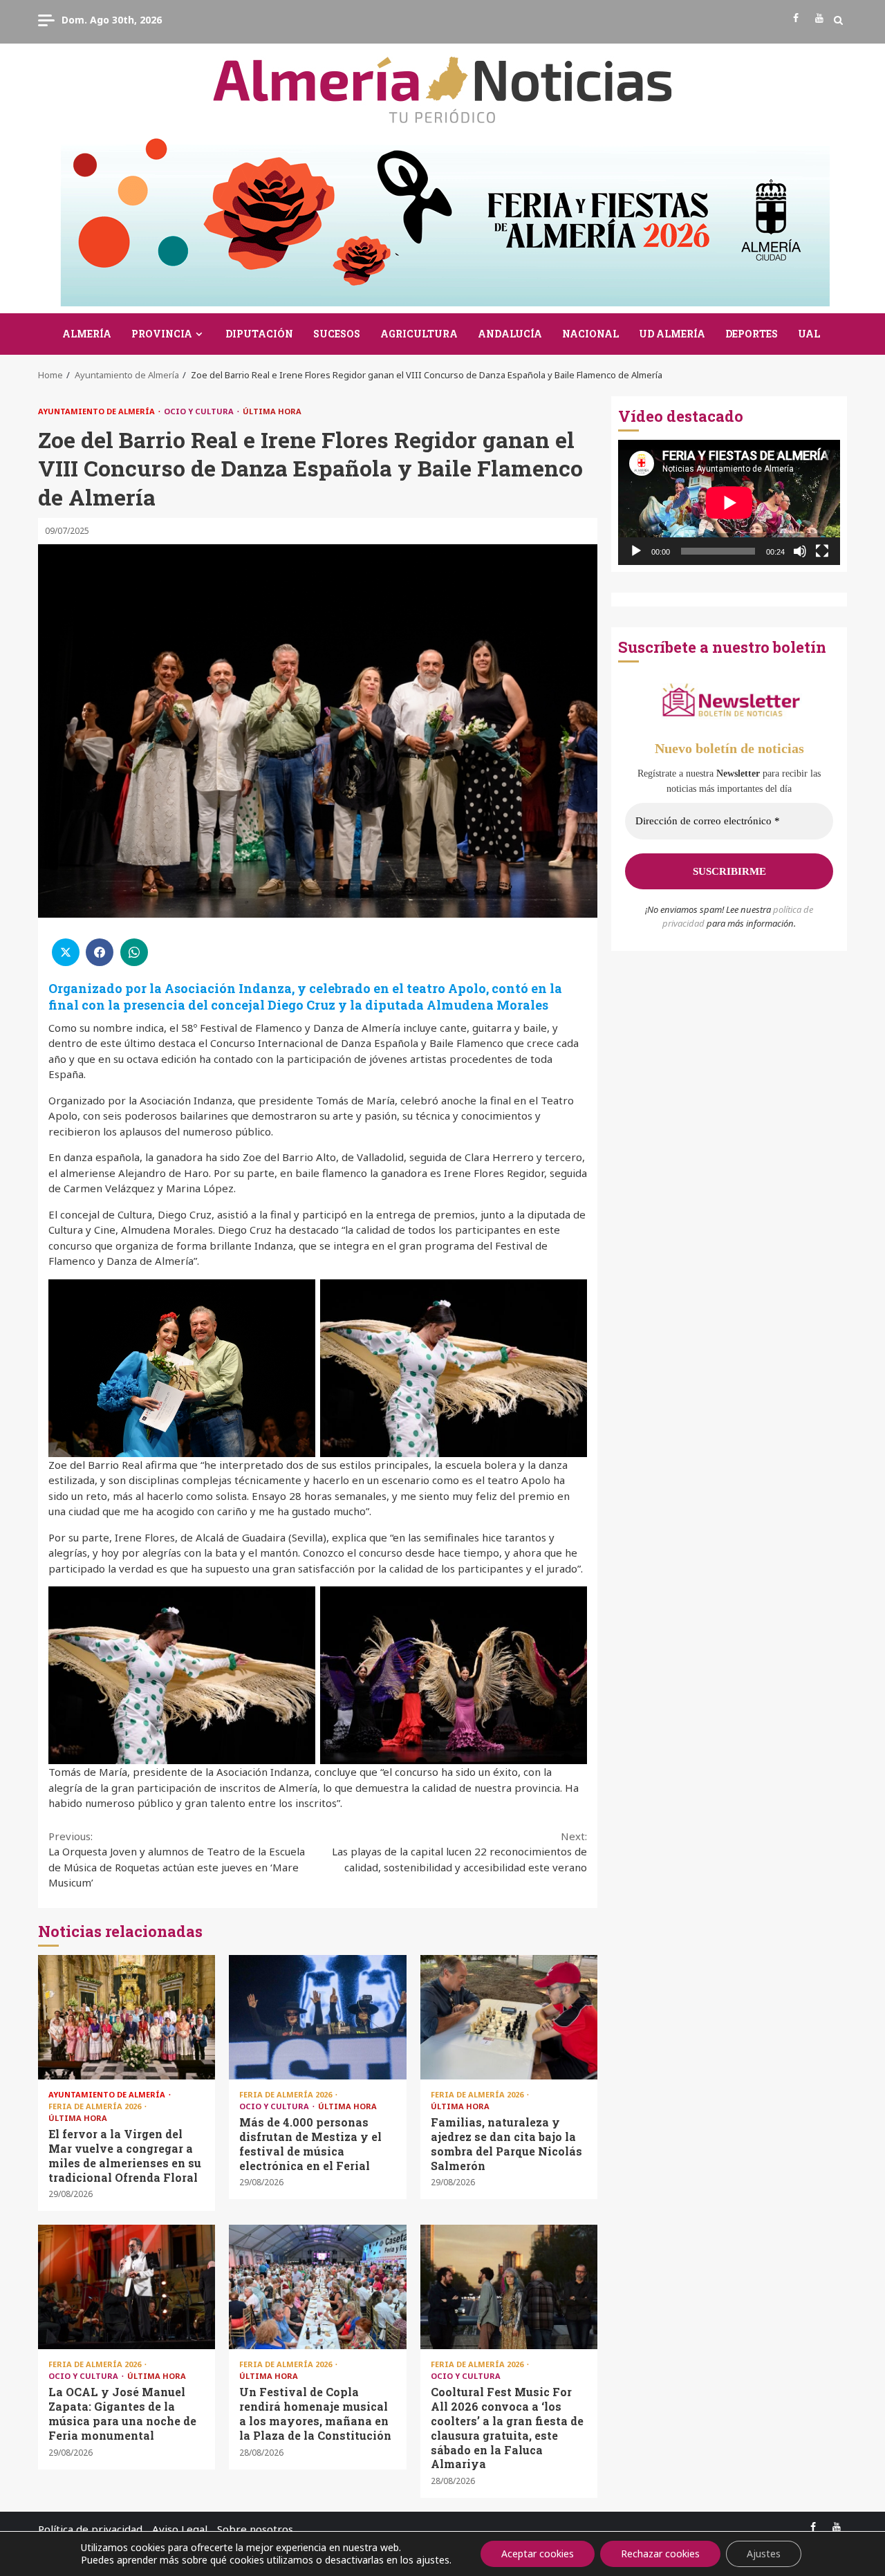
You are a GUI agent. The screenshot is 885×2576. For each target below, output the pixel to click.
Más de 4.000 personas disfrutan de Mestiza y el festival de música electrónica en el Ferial (317, 2017)
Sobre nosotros (255, 2529)
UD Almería (672, 334)
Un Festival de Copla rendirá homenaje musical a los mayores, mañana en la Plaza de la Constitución (317, 2287)
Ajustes (764, 2554)
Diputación (259, 334)
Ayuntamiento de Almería (97, 411)
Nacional (590, 334)
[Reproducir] (636, 551)
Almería (87, 334)
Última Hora (272, 411)
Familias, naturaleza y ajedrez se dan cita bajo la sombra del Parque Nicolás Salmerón (509, 2017)
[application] (729, 502)
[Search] (838, 20)
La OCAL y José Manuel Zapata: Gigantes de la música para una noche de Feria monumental (127, 2287)
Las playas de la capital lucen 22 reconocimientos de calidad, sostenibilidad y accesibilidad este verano (459, 1852)
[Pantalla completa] (822, 551)
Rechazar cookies (660, 2554)
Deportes (752, 334)
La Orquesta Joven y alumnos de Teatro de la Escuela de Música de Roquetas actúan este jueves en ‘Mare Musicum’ (177, 1860)
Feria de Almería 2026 (96, 2106)
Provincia (162, 334)
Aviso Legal (180, 2529)
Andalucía (510, 334)
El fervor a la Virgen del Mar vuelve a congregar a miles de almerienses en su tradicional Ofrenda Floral (127, 2017)
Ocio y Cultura (200, 411)
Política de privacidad (90, 2529)
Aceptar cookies (538, 2554)
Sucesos (337, 334)
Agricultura (419, 334)
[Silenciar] (800, 551)
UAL (809, 334)
